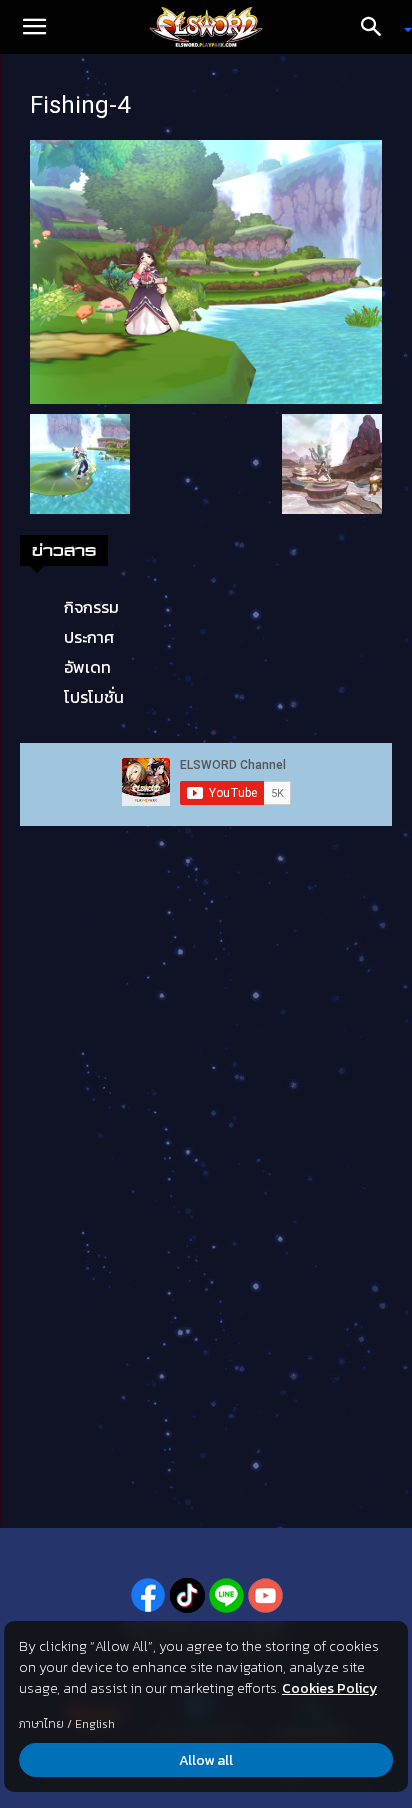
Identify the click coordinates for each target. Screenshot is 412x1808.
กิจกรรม (91, 607)
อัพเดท (87, 667)
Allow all (206, 1760)
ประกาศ (89, 637)
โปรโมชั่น (94, 697)
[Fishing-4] (206, 270)
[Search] (378, 27)
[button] (34, 27)
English (95, 1724)
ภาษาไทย (41, 1724)
